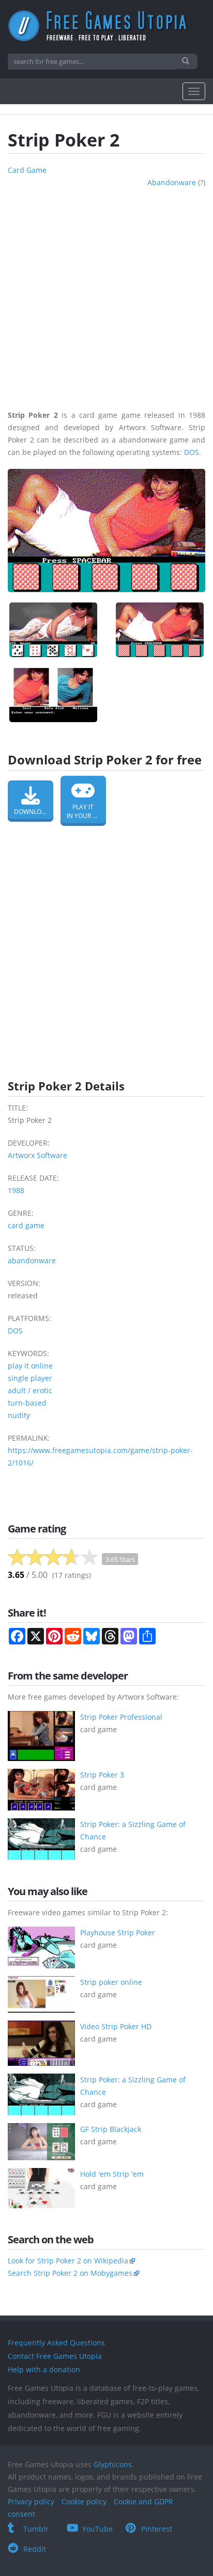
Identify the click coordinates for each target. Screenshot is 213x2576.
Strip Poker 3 (102, 1775)
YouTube (97, 2529)
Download (32, 812)
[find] (187, 61)
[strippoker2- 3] (53, 695)
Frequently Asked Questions (56, 2343)
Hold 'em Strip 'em (112, 2174)
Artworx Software (37, 1155)
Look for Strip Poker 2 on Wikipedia (68, 2261)
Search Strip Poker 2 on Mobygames (70, 2273)
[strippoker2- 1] (53, 630)
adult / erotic (30, 1390)
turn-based (27, 1403)
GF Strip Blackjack (111, 2129)
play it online (30, 1366)
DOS (192, 452)
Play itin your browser (86, 811)
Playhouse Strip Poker (118, 1933)
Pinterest (157, 2529)
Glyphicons (113, 2464)
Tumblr (36, 2529)
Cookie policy (84, 2501)
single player (30, 1378)
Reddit (35, 2549)
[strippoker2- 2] (160, 630)
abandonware (172, 182)
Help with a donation (44, 2369)
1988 (16, 1190)
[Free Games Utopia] (106, 26)
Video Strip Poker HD (116, 2026)
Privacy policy (31, 2501)
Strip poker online (111, 1982)
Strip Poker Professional (121, 1717)
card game (27, 170)
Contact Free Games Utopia (55, 2356)
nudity (19, 1415)
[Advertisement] (106, 295)
